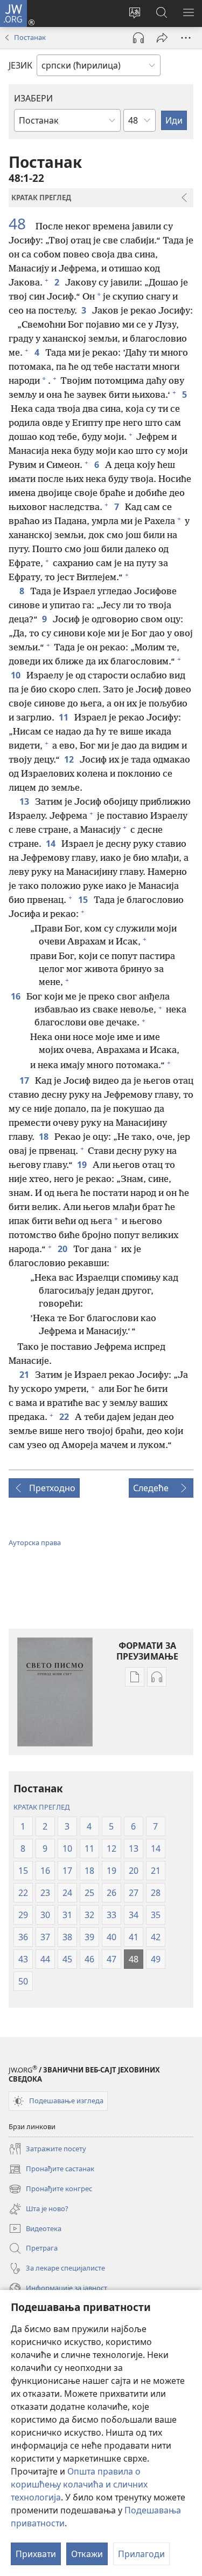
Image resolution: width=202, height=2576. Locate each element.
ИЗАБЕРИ (33, 98)
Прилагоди (141, 2554)
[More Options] (186, 38)
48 (21, 223)
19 (83, 1165)
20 (63, 1249)
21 (25, 1375)
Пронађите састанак (51, 2170)
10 (16, 675)
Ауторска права (35, 1542)
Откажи (87, 2554)
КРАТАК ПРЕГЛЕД (41, 1807)
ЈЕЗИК (20, 65)
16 (16, 996)
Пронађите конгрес (50, 2190)
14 (51, 844)
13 (25, 801)
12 (70, 759)
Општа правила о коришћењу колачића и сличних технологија (79, 2484)
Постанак (30, 37)
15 (84, 900)
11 (64, 717)
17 (25, 1080)
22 (65, 1417)
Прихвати (36, 2554)
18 (44, 1137)
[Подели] (162, 38)
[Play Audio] (138, 38)
